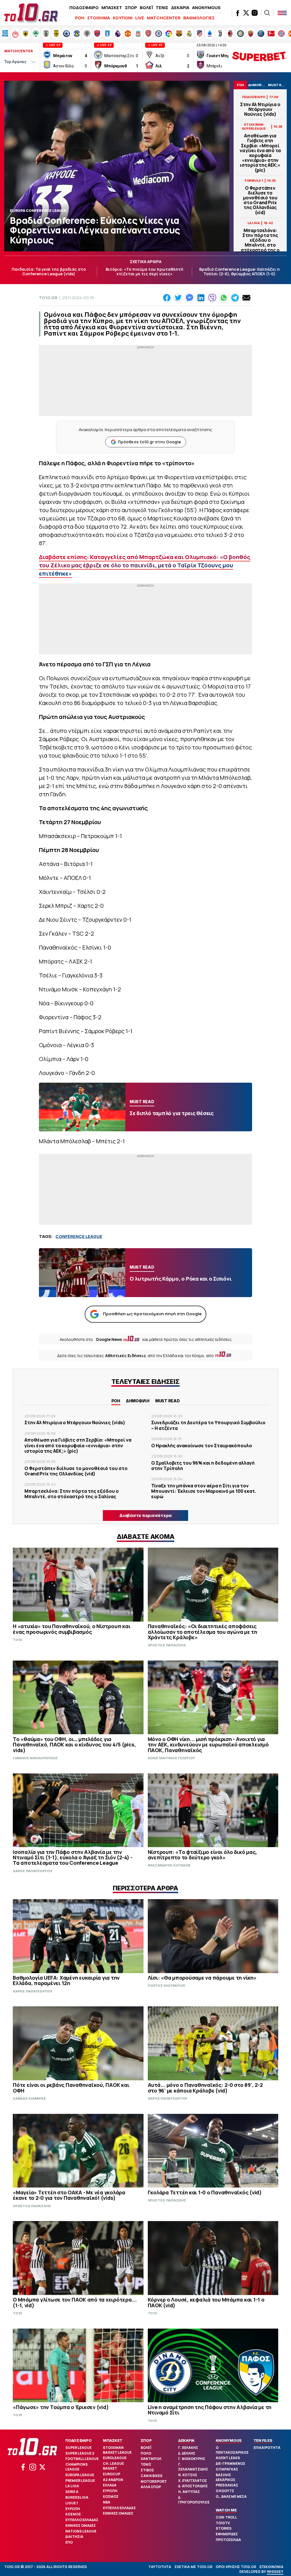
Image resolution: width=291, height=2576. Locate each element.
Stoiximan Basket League (117, 2450)
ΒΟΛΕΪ (146, 8)
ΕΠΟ (69, 2542)
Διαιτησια (74, 2537)
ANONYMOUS (206, 8)
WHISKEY (275, 2572)
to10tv (223, 2523)
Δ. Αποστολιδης (193, 2486)
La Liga (72, 2486)
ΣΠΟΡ (131, 8)
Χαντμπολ (151, 2459)
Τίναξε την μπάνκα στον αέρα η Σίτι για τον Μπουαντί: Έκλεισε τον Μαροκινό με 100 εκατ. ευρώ (204, 1491)
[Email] (246, 298)
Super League (78, 2448)
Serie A (72, 2492)
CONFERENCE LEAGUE (79, 1236)
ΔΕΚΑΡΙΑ (180, 8)
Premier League (80, 2481)
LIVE (140, 18)
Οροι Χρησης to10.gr (236, 2567)
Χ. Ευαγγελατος (193, 2481)
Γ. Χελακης (188, 2448)
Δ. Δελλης (187, 2453)
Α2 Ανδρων (113, 2480)
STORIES (224, 2528)
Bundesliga (77, 2497)
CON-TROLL (226, 2517)
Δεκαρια (186, 2440)
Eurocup (112, 2474)
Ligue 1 (72, 2503)
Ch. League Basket (113, 2466)
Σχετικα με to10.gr (193, 2567)
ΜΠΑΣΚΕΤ (112, 8)
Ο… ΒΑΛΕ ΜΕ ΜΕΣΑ (231, 2497)
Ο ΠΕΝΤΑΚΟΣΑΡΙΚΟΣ (232, 2450)
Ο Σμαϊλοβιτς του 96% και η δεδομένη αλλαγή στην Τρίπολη (203, 1466)
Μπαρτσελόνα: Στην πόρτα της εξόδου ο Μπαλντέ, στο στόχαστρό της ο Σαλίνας (260, 243)
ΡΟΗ (80, 18)
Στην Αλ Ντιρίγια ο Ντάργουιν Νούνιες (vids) (260, 109)
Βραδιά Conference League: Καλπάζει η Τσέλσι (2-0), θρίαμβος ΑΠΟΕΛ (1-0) (239, 272)
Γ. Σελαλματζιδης (193, 2467)
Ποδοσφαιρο (79, 2440)
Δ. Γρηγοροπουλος (194, 2500)
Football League (82, 2459)
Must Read (168, 1401)
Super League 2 (80, 2453)
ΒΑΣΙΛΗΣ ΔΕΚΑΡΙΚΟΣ (225, 2477)
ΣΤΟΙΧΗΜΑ (99, 18)
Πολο (146, 2453)
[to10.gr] (31, 13)
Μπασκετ (113, 2440)
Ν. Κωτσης (188, 2475)
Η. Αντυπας (189, 2492)
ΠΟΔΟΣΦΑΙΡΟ (84, 8)
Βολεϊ (146, 2448)
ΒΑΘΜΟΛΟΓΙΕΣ (199, 18)
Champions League (77, 2467)
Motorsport (154, 2481)
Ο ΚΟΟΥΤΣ (225, 2491)
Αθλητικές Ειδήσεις (126, 1356)
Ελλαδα (110, 2485)
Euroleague (115, 2458)
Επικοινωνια (271, 2567)
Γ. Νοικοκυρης (192, 2459)
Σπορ (146, 2440)
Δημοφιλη (138, 1401)
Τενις (146, 2464)
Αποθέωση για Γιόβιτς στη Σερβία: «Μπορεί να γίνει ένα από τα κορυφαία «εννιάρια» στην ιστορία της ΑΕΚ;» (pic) (260, 153)
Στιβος (147, 2470)
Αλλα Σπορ (151, 2487)
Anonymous (229, 2440)
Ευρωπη (73, 2509)
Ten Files (263, 2440)
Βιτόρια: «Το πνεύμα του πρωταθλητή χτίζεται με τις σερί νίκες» (145, 272)
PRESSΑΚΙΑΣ (227, 2485)
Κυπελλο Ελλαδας (82, 2520)
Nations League (81, 2531)
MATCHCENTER (164, 18)
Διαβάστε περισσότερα (145, 1515)
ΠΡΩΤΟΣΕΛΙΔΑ (228, 2540)
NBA (107, 2502)
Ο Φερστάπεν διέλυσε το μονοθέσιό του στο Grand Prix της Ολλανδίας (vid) (260, 200)
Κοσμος (73, 2514)
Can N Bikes (152, 2476)
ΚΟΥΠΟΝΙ (123, 18)
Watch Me (226, 2510)
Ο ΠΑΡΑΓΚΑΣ (227, 2469)
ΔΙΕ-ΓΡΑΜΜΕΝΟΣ (230, 2464)
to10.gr (48, 298)
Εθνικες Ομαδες (81, 2526)
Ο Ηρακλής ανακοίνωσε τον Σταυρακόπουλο (202, 1446)
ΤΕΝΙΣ (162, 8)
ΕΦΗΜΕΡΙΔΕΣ (227, 2534)
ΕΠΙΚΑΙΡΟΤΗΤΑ (267, 2448)
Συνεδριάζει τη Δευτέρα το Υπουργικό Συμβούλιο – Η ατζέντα (208, 1425)
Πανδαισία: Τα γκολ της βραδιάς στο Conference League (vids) (49, 272)
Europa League (80, 2475)
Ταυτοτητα (160, 2567)
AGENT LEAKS (228, 2458)
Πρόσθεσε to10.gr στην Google (149, 442)
